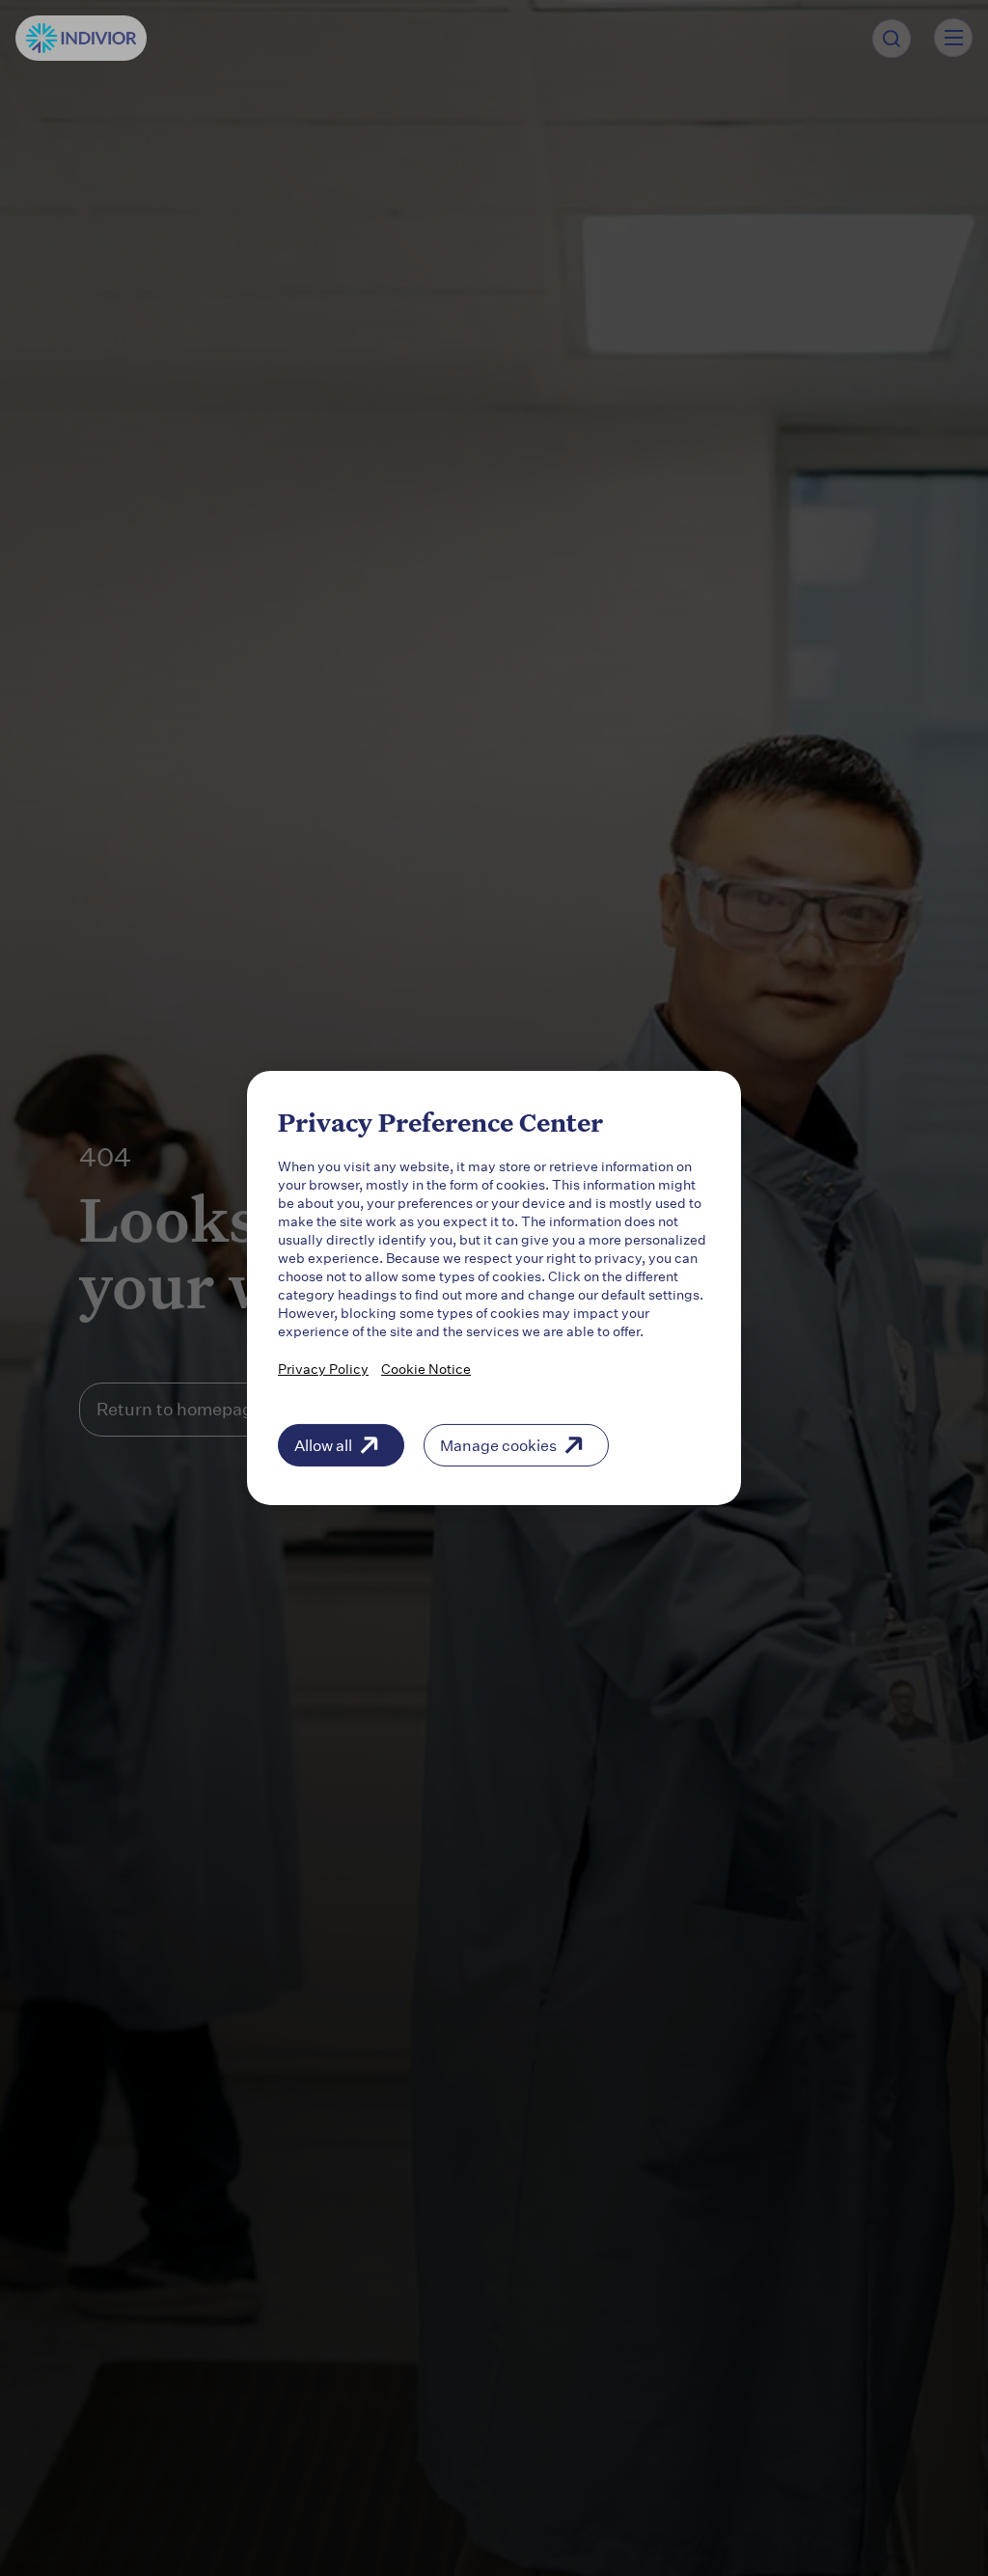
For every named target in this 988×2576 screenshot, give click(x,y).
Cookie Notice (426, 1369)
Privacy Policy (323, 1369)
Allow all (323, 1445)
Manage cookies (498, 1445)
